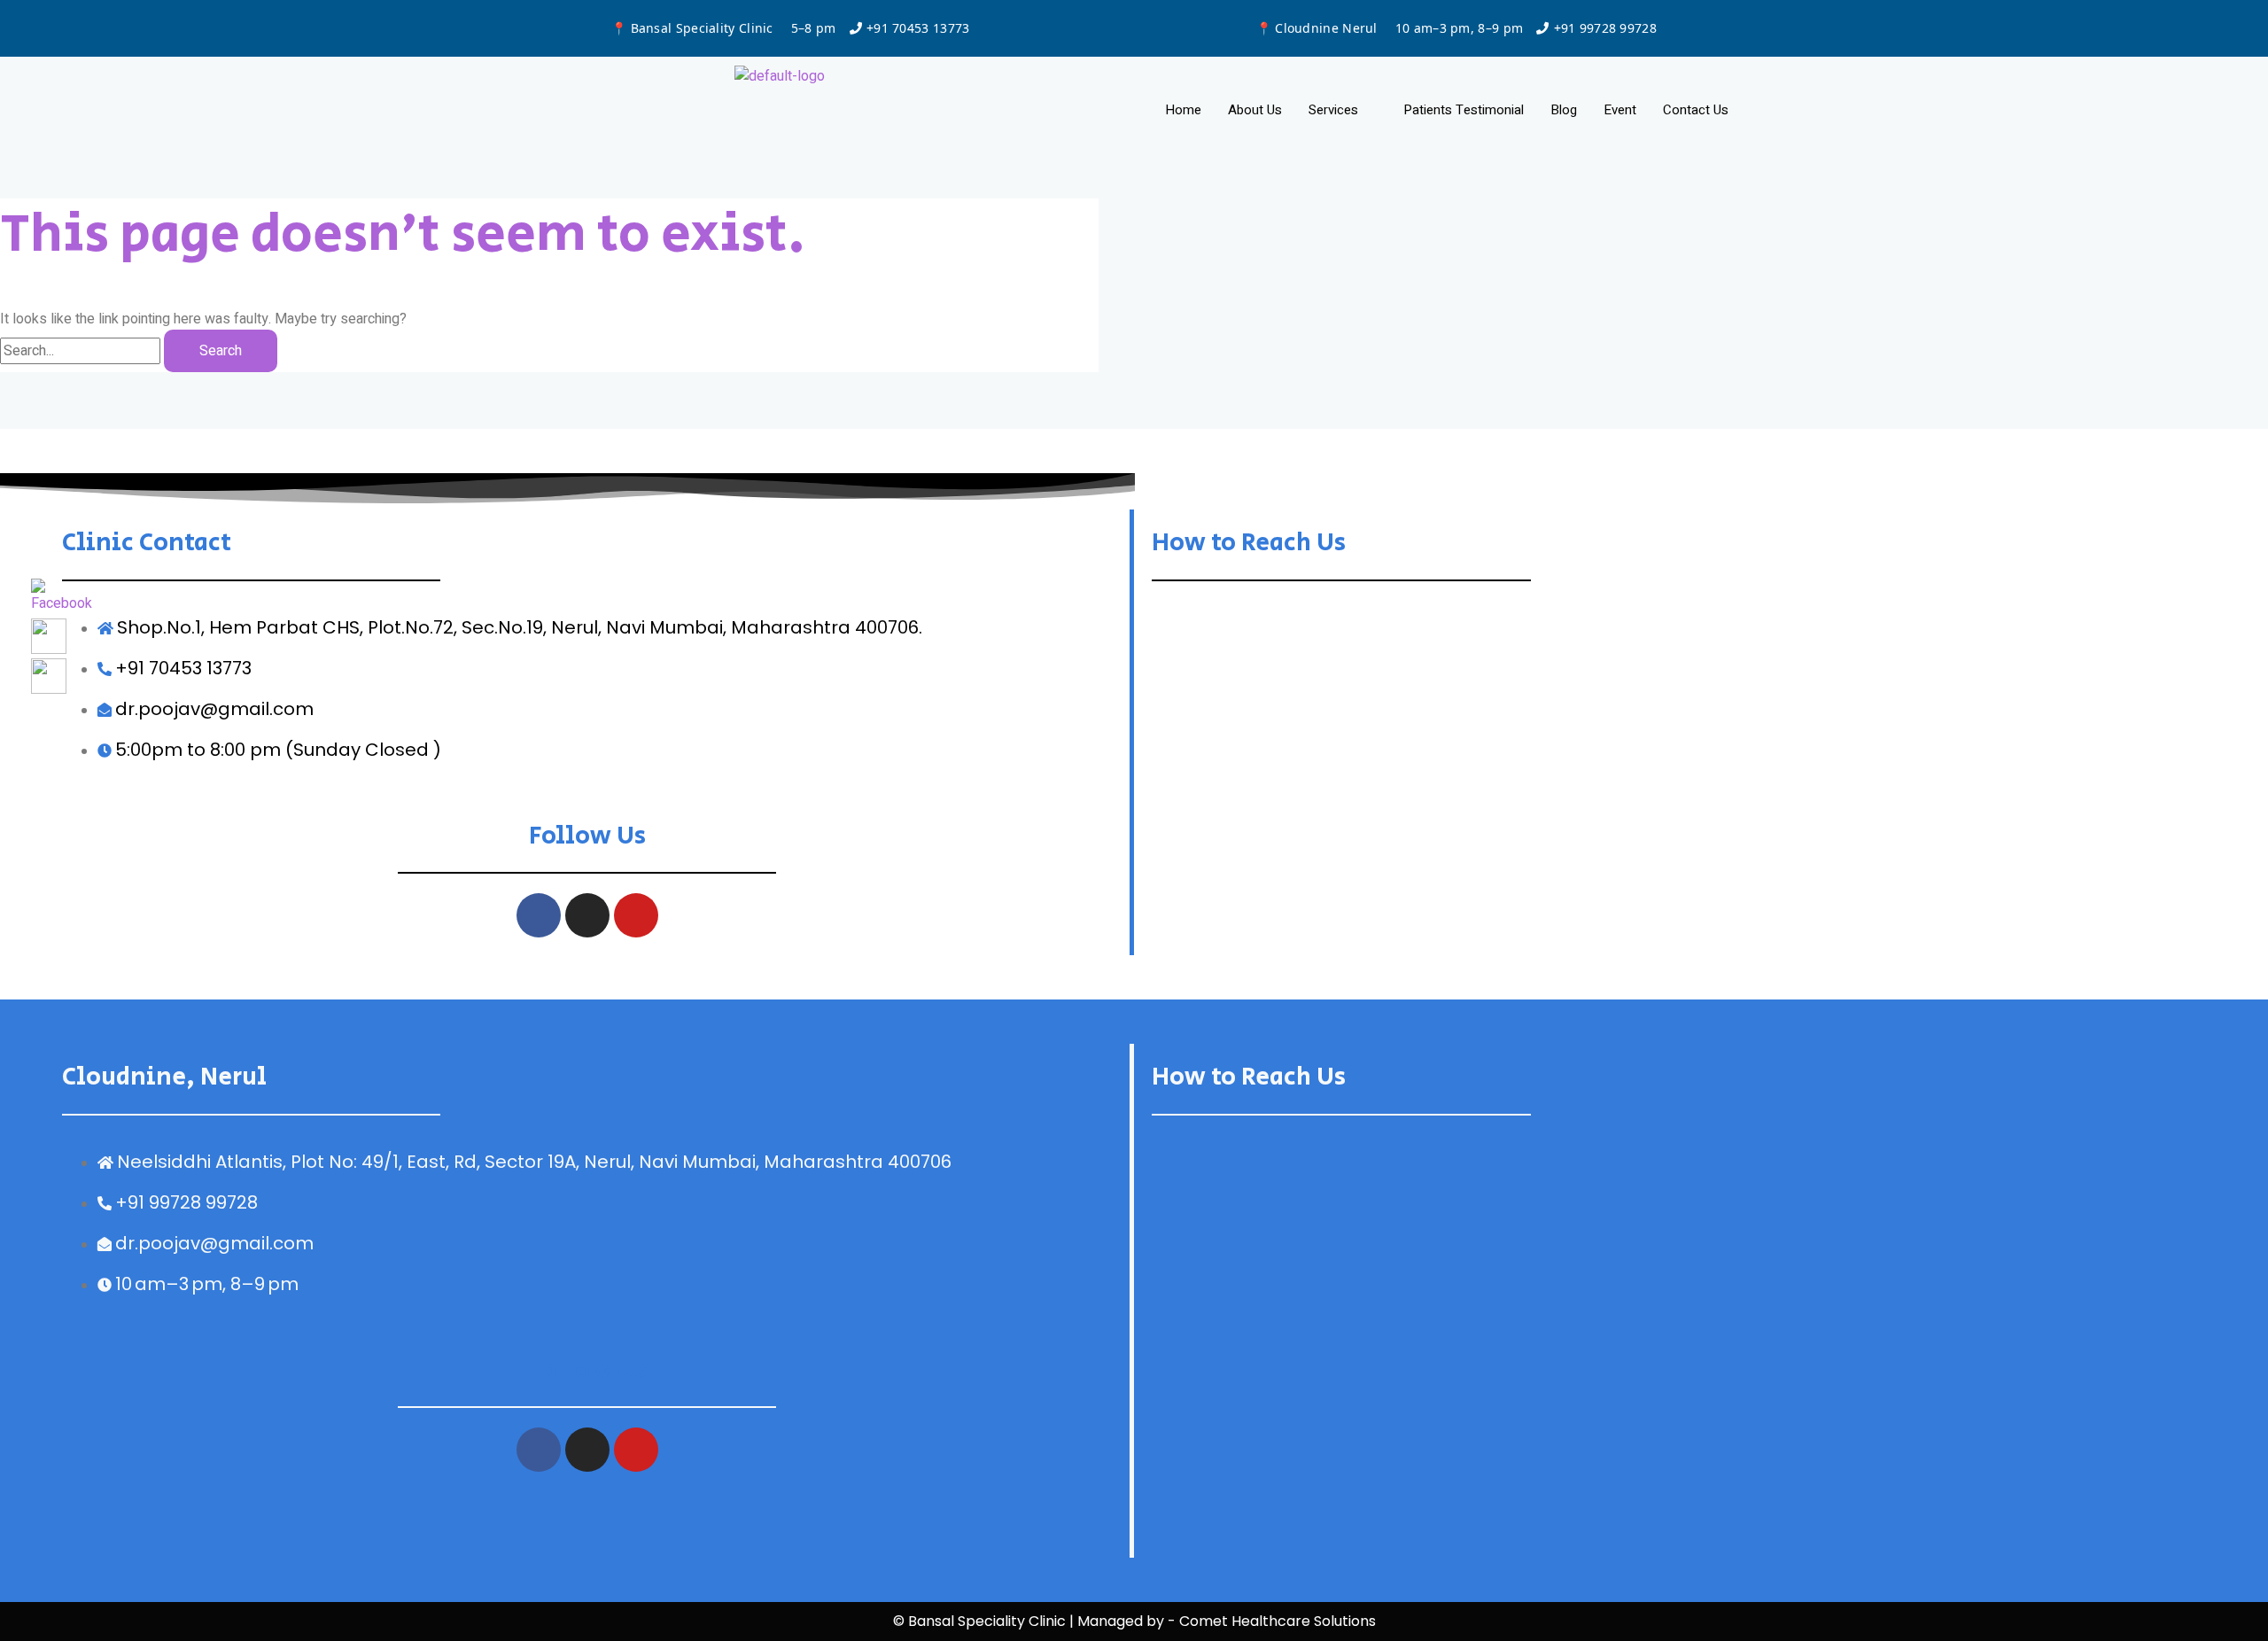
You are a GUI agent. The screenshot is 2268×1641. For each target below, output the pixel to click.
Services (1333, 110)
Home (1183, 110)
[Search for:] (82, 351)
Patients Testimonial (1464, 110)
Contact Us (1696, 110)
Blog (1564, 110)
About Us (1255, 110)
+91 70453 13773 (918, 28)
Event (1620, 110)
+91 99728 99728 (1606, 28)
